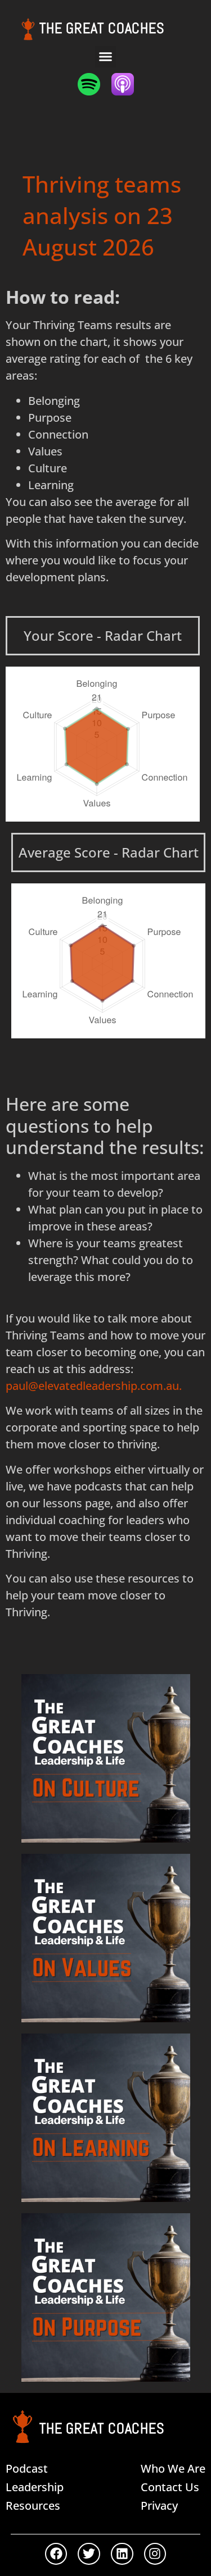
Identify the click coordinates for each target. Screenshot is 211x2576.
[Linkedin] (122, 2554)
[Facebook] (56, 2554)
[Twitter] (89, 2554)
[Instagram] (155, 2554)
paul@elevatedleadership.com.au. (94, 1386)
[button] (106, 57)
